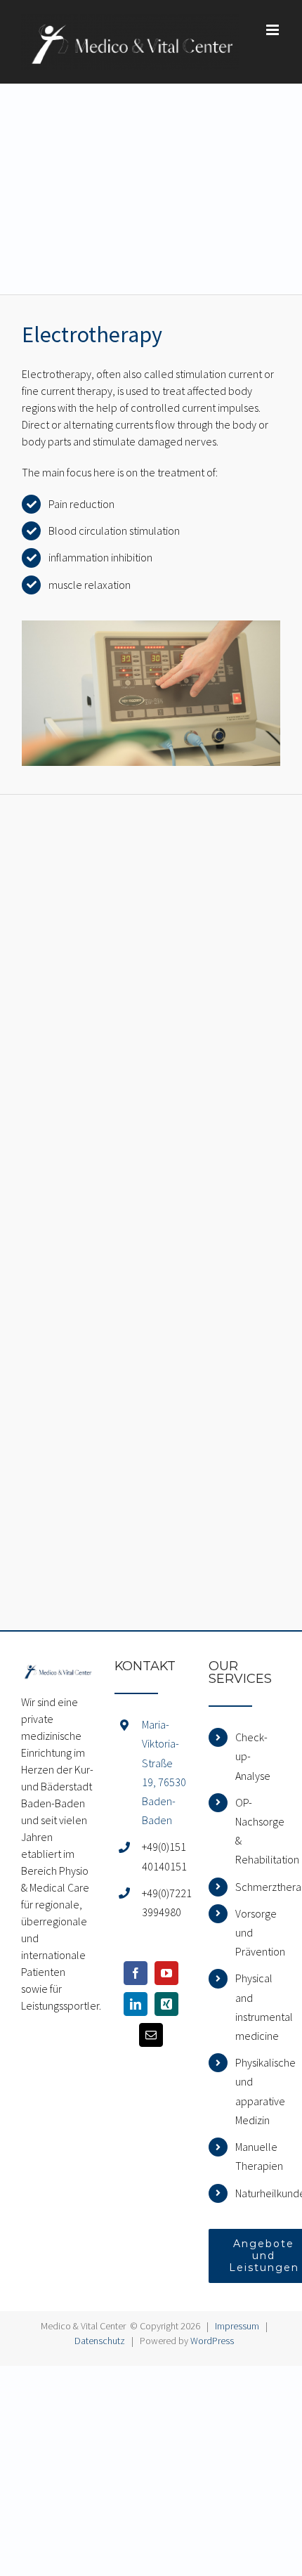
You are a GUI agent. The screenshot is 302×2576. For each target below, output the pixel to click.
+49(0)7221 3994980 (165, 1902)
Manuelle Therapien (258, 2156)
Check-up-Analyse (253, 1756)
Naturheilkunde (258, 2193)
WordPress (212, 2341)
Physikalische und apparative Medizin (258, 2091)
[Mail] (151, 2035)
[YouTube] (166, 1973)
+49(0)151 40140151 (164, 1856)
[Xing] (166, 2004)
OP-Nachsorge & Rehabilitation (258, 1831)
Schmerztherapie (258, 1887)
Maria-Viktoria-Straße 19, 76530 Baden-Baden (164, 1772)
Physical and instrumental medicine (258, 2007)
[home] (57, 1668)
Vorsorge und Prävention (258, 1932)
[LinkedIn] (136, 2004)
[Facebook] (136, 1973)
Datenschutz (100, 2341)
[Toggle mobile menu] (274, 30)
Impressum (237, 2326)
